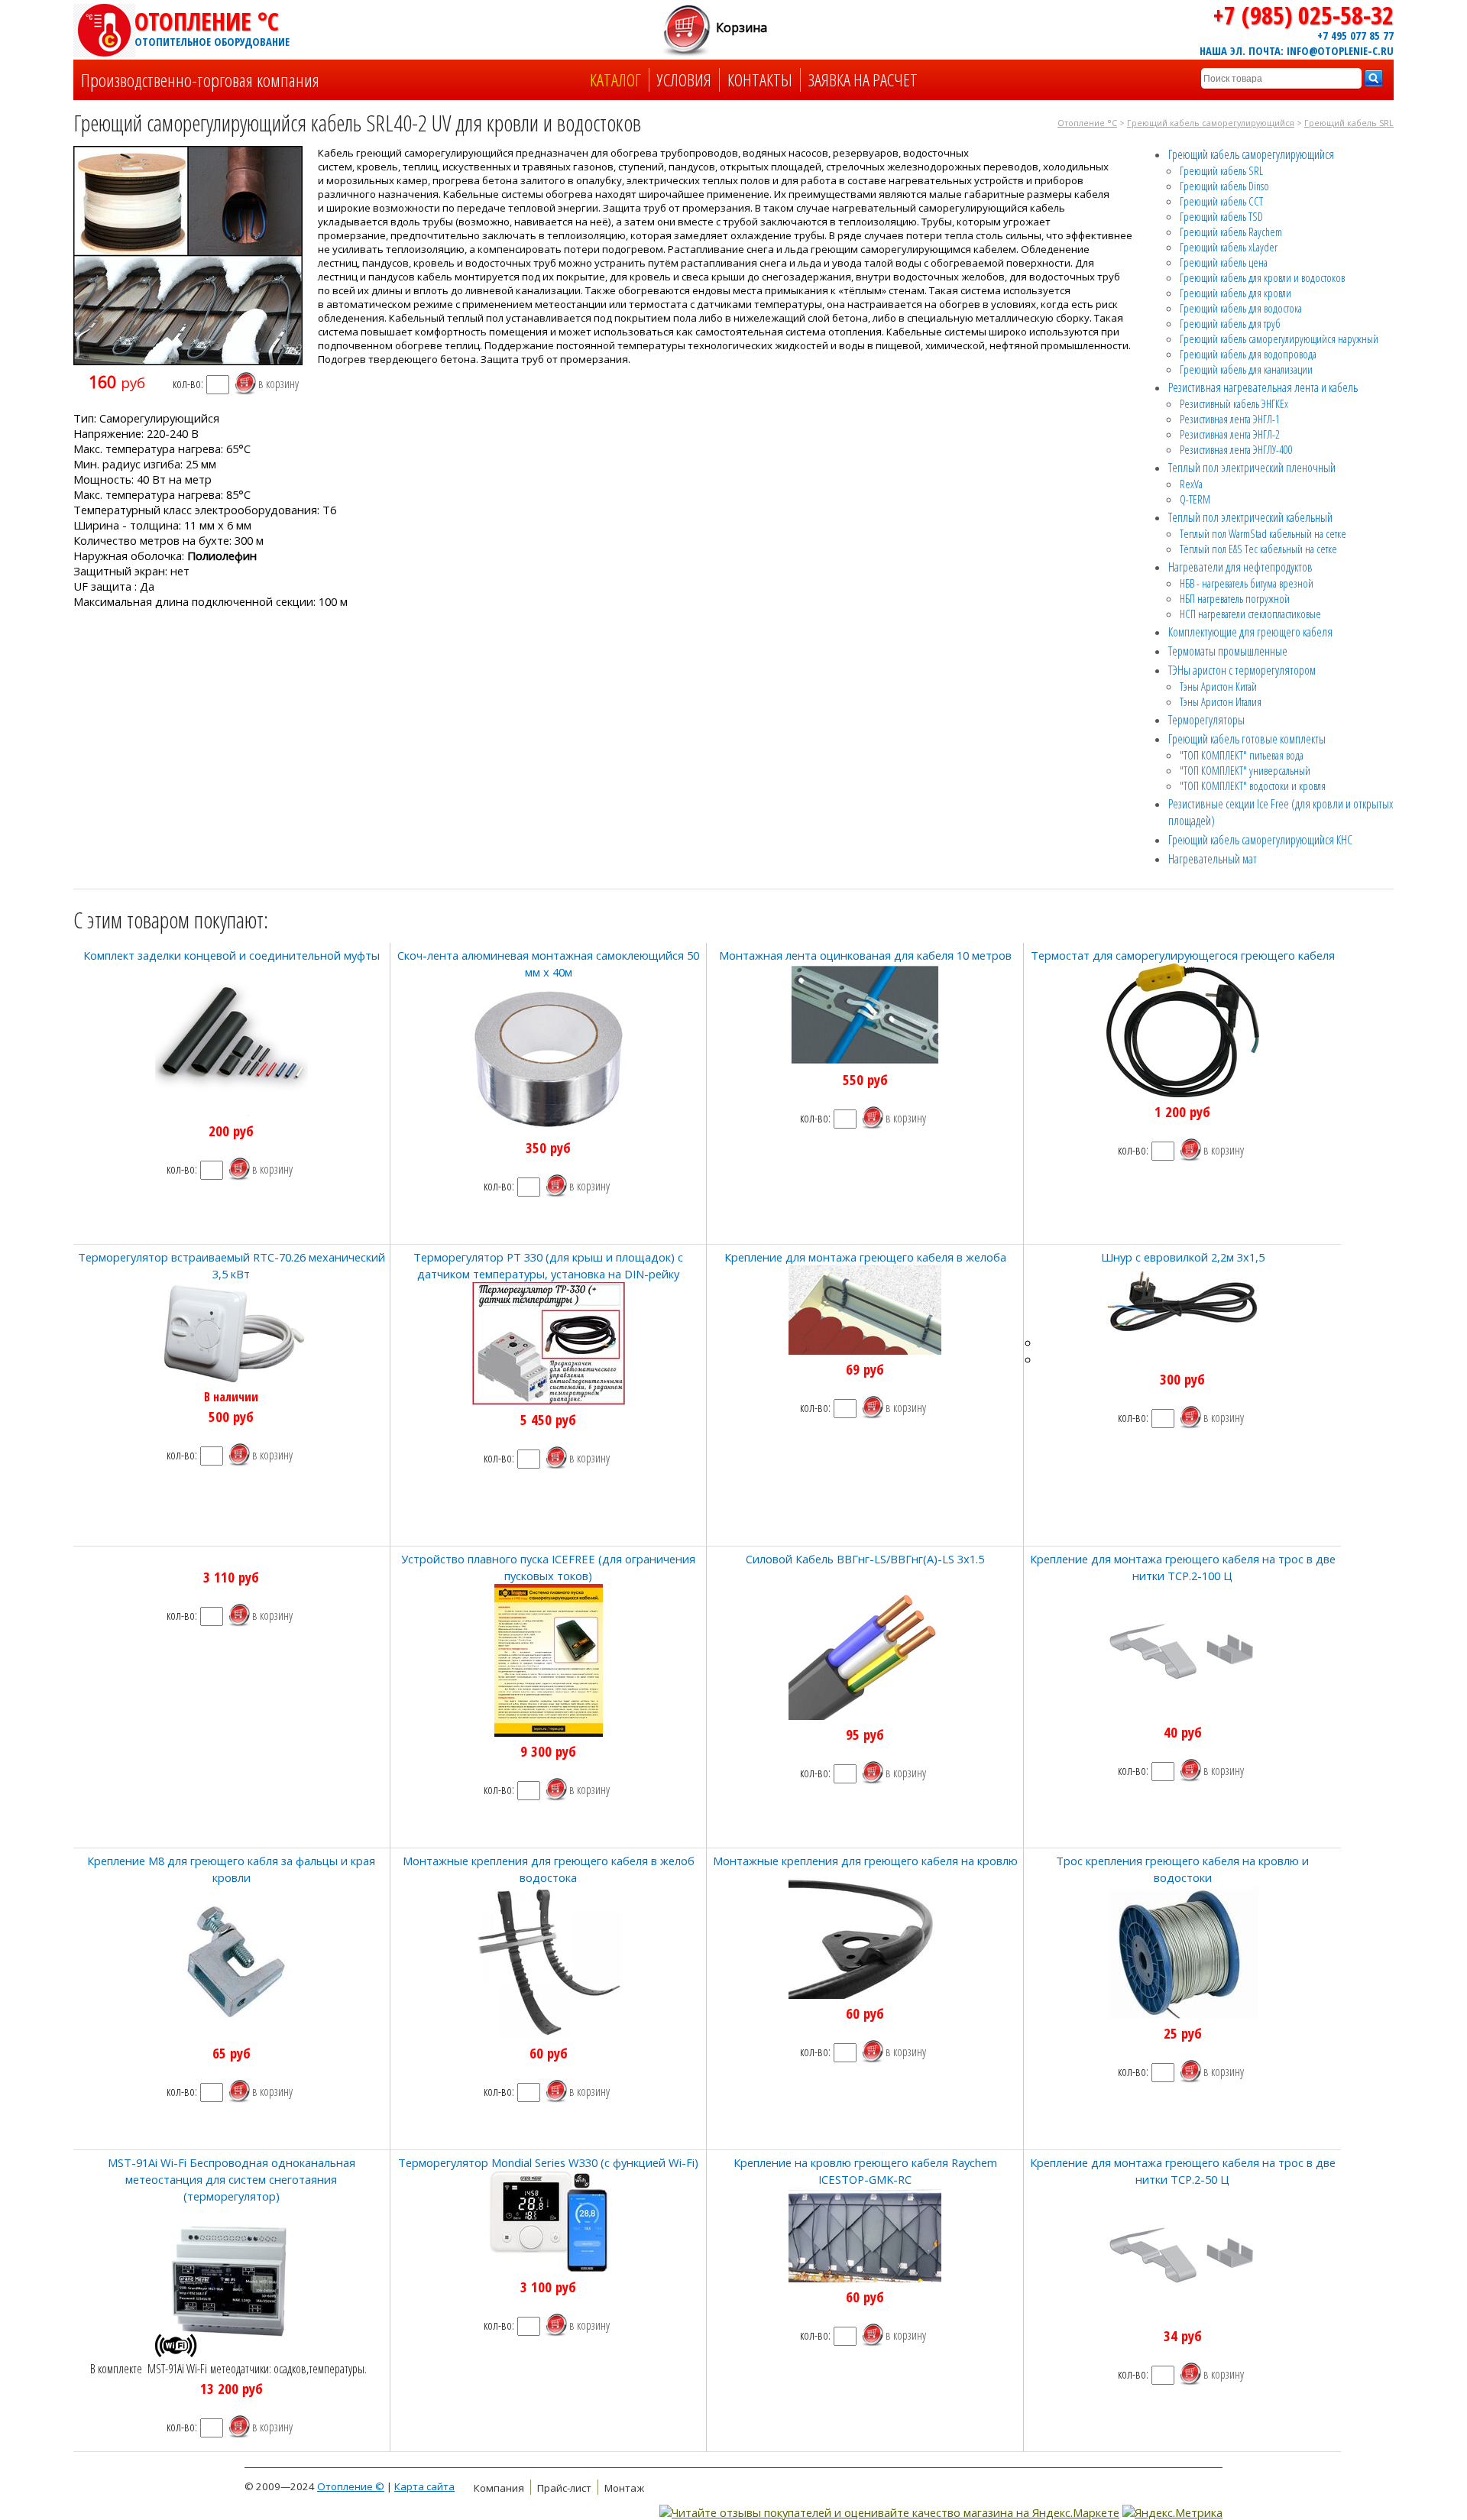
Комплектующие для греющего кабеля (1250, 632)
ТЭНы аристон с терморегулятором (1242, 670)
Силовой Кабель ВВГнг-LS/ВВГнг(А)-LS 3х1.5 (865, 1559)
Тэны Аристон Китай (1218, 686)
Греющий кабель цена (1224, 262)
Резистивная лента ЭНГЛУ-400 (1236, 449)
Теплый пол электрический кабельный (1250, 517)
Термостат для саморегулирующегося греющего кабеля (1183, 955)
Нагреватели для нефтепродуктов (1240, 567)
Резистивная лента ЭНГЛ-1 (1230, 419)
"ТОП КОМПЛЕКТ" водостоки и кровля (1253, 785)
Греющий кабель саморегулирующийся (1211, 123)
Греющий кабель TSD (1221, 216)
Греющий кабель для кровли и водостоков (1262, 277)
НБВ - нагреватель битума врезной (1247, 583)
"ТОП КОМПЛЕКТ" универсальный (1245, 770)
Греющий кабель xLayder (1229, 247)
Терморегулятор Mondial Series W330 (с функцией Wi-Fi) (548, 2162)
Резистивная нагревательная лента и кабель (1263, 387)
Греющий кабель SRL (1349, 123)
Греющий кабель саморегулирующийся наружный (1279, 338)
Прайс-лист (564, 2488)
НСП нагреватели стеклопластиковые (1250, 614)
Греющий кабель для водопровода (1248, 354)
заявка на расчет (863, 80)
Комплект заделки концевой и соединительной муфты (232, 955)
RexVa (1191, 484)
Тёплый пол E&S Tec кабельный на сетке (1258, 549)
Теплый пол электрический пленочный (1252, 468)
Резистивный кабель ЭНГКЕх (1234, 403)
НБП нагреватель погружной (1235, 598)
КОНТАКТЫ (760, 80)
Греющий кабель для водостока (1241, 308)
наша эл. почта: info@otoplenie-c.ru (1297, 50)
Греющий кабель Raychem (1231, 232)
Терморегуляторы (1206, 720)
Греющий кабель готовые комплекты (1247, 739)
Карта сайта (424, 2486)
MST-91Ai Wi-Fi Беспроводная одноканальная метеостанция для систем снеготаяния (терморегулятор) (232, 2179)
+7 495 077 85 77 (1355, 35)
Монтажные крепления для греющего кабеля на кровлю (865, 1861)
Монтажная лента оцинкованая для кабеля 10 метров (865, 955)
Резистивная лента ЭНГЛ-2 (1230, 434)
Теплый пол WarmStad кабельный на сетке (1263, 533)
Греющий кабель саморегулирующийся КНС (1260, 840)
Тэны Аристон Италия (1221, 701)
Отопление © (351, 2486)
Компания (499, 2488)
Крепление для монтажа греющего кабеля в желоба (865, 1257)
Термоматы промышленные (1228, 651)
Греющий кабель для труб (1230, 323)
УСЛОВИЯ (684, 80)
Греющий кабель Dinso (1224, 186)
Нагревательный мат (1213, 859)
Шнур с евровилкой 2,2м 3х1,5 (1183, 1257)
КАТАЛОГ (615, 80)
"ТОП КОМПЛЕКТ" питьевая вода (1242, 755)
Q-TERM (1195, 499)
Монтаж (624, 2488)
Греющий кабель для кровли (1235, 293)
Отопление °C (211, 27)
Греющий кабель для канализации (1246, 369)
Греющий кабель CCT (1221, 201)
